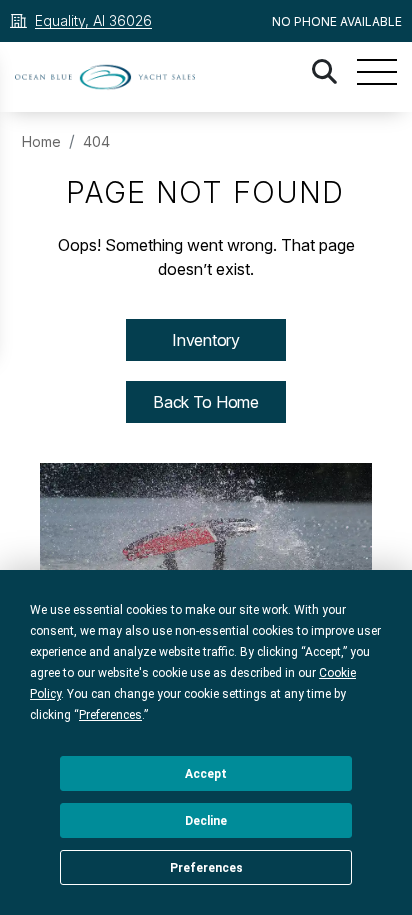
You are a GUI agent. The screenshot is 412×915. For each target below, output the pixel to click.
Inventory (205, 340)
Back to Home (205, 402)
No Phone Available (337, 21)
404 (96, 141)
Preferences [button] (110, 715)
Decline (206, 821)
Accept (206, 774)
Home (41, 141)
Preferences (206, 868)
